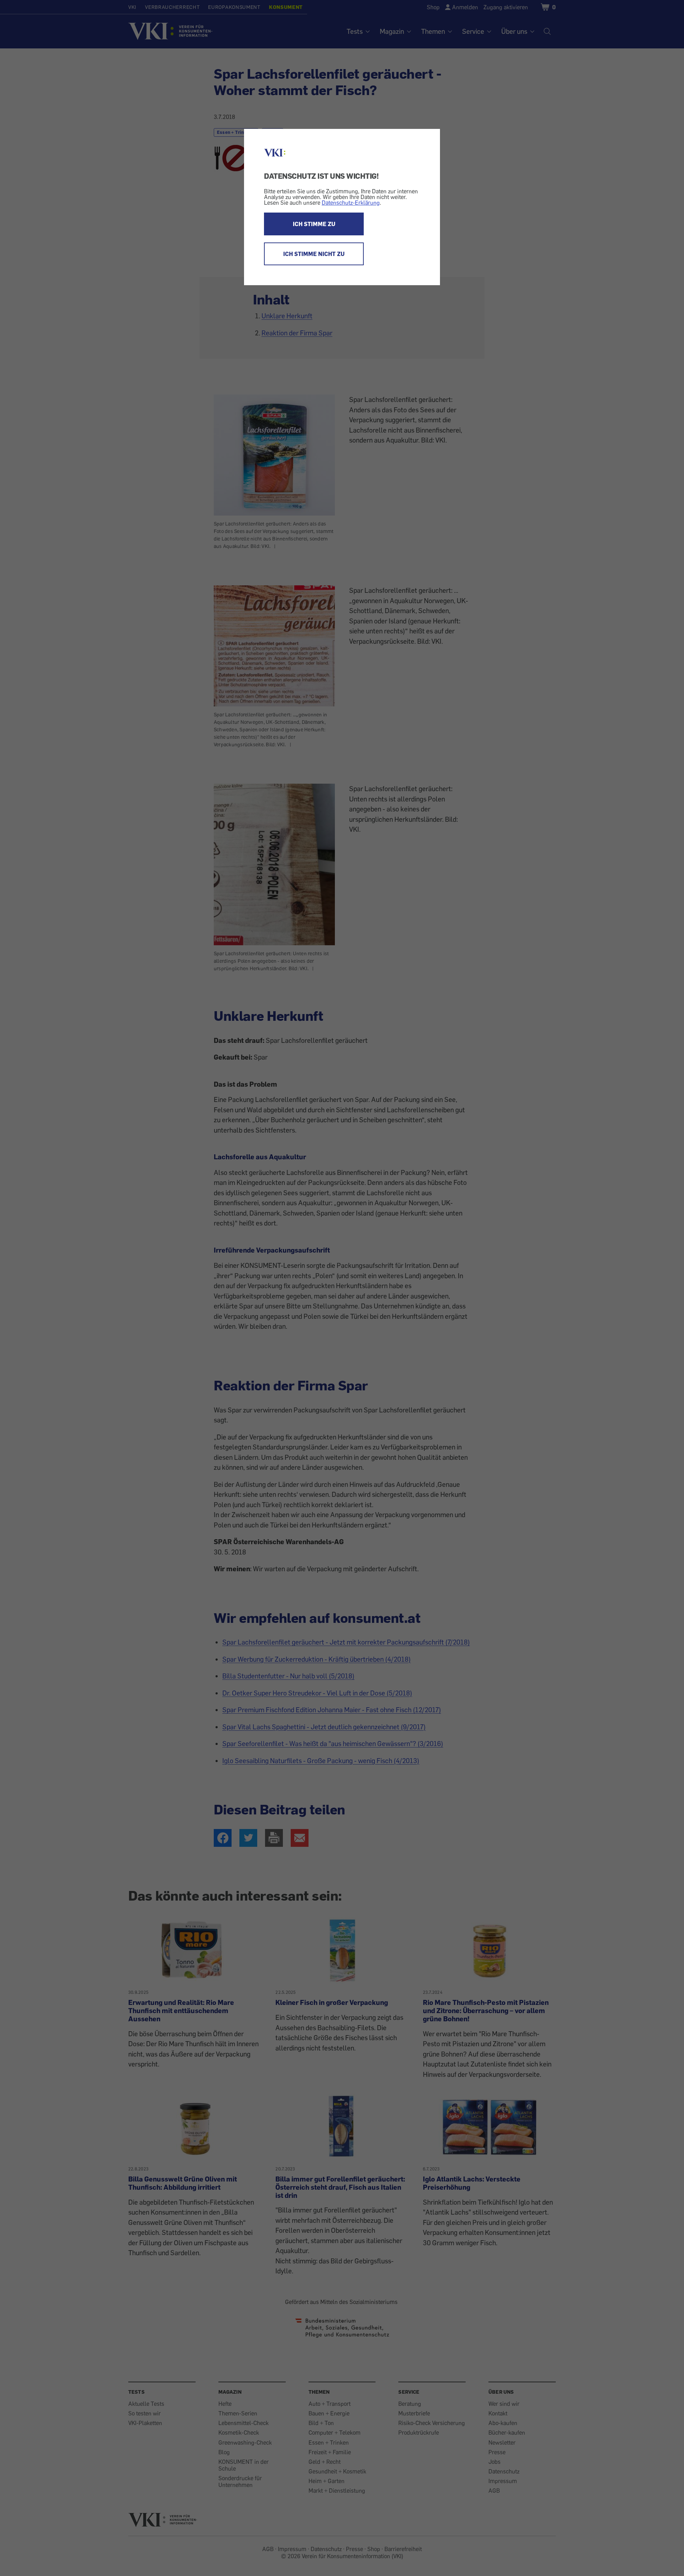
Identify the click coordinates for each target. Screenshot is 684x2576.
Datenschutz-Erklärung (351, 203)
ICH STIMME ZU (314, 224)
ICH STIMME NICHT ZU (314, 254)
